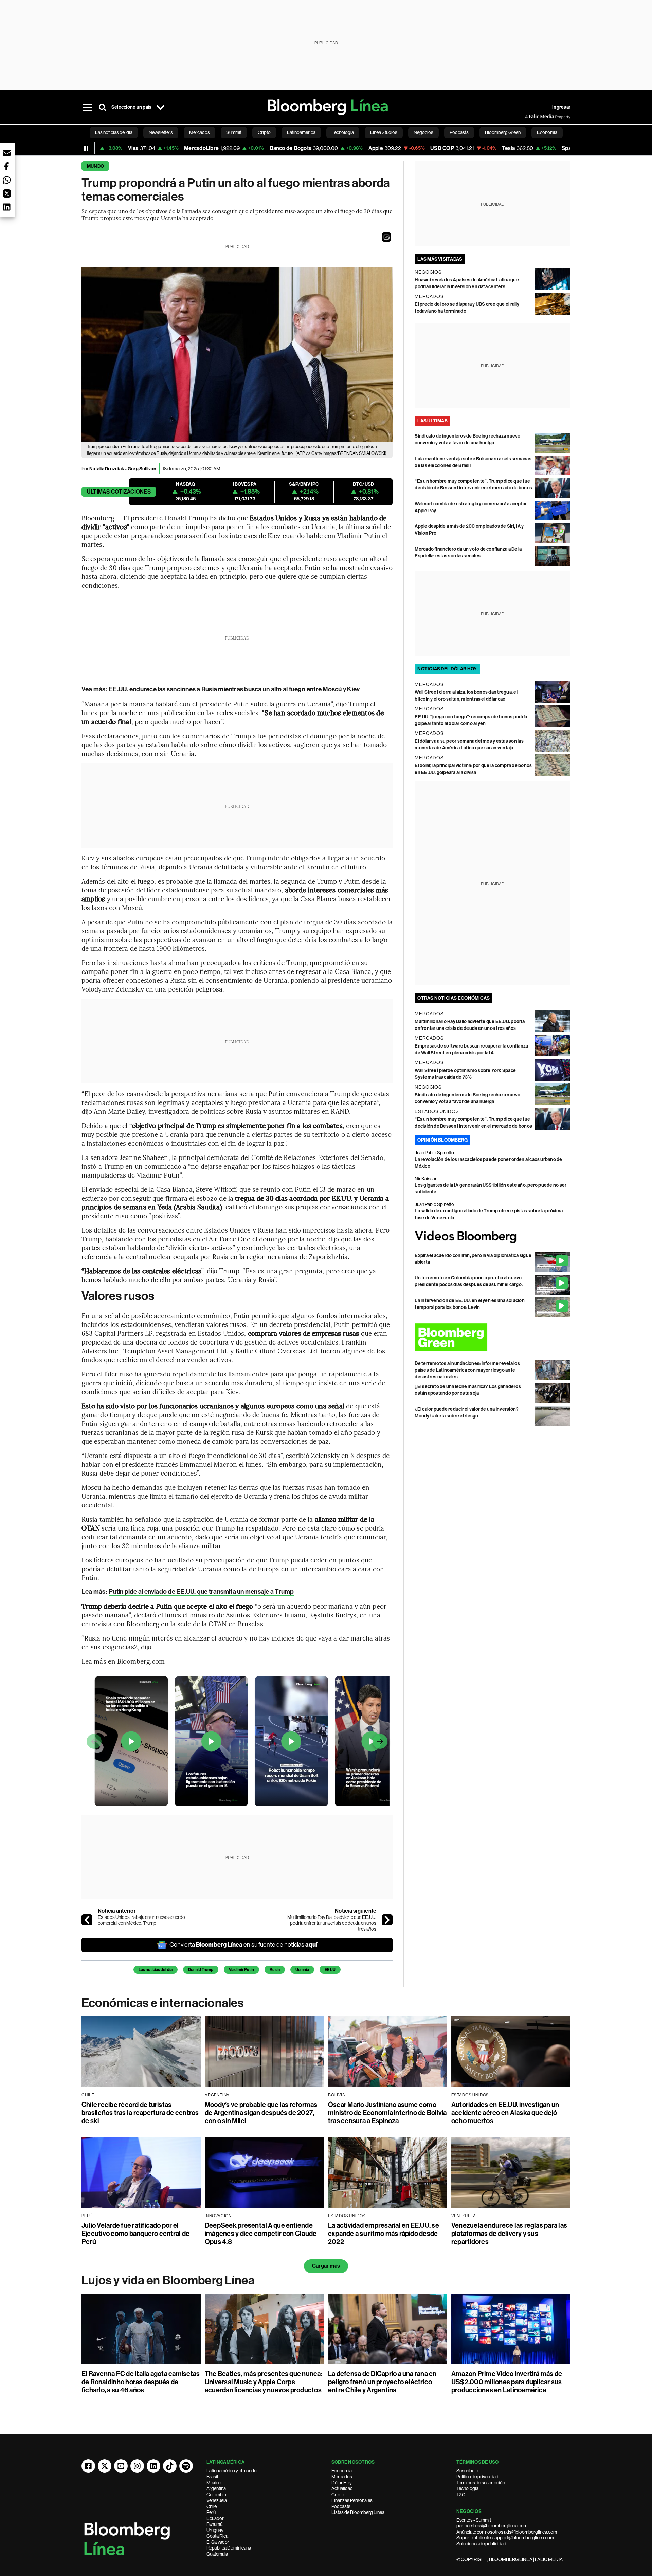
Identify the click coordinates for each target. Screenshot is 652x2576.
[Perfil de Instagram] (137, 2466)
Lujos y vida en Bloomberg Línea (168, 2280)
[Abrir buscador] (103, 107)
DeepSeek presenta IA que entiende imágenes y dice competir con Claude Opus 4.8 (261, 2234)
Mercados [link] (200, 132)
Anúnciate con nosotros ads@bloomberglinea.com (507, 2532)
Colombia (216, 2495)
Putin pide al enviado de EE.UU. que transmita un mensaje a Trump (201, 1591)
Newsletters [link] (161, 132)
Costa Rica (217, 2536)
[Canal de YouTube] (121, 2466)
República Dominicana (229, 2548)
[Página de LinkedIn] (153, 2466)
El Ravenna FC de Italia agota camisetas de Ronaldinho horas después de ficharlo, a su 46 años (141, 2382)
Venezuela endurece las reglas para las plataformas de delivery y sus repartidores (509, 2234)
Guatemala (217, 2554)
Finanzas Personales (352, 2500)
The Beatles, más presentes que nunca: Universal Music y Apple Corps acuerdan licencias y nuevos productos (264, 2382)
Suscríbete (467, 2471)
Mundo (95, 166)
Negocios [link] (423, 132)
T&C (461, 2495)
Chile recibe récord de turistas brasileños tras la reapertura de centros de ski (140, 2113)
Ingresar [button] (561, 107)
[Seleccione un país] (160, 107)
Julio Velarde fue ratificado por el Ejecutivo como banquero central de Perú (135, 2234)
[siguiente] (387, 1920)
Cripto (338, 2495)
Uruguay (215, 2530)
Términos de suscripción (481, 2483)
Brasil (212, 2477)
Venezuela (217, 2500)
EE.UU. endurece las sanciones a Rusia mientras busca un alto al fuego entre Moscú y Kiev (234, 689)
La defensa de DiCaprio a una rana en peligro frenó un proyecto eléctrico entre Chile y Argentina (382, 2382)
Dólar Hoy (342, 2483)
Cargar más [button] (326, 2266)
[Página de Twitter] (105, 2466)
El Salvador (218, 2542)
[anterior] (87, 1920)
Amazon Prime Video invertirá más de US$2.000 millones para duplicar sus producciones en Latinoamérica (507, 2382)
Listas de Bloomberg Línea (358, 2512)
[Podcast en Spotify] (186, 2466)
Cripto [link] (264, 132)
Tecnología (467, 2488)
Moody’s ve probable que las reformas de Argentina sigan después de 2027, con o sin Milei (261, 2113)
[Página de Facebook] (88, 2466)
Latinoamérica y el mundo (232, 2471)
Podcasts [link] (459, 132)
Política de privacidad (477, 2477)
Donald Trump (201, 1970)
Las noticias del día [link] (114, 132)
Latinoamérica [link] (301, 132)
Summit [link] (234, 132)
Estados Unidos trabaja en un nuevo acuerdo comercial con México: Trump (141, 1920)
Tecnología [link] (343, 132)
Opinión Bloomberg (442, 1140)
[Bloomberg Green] (493, 1337)
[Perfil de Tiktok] (170, 2466)
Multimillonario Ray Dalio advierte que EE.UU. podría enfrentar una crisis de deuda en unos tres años (332, 1923)
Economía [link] (547, 132)
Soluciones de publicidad (481, 2544)
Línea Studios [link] (384, 132)
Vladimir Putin (241, 1970)
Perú (211, 2512)
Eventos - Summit (474, 2520)
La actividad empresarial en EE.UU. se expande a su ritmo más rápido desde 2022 (384, 2234)
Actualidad (342, 2488)
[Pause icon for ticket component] (86, 148)
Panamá (214, 2524)
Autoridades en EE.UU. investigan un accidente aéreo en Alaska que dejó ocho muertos (505, 2113)
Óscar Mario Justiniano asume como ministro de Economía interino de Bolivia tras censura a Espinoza (387, 2113)
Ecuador (215, 2518)
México (214, 2483)
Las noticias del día (156, 1970)
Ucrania (302, 1970)
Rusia (275, 1970)
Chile (212, 2506)
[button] (386, 237)
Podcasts (341, 2506)
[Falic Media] (530, 117)
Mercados (342, 2477)
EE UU (330, 1970)
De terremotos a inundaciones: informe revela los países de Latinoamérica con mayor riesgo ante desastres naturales (467, 1370)
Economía (342, 2471)
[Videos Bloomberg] (493, 1237)
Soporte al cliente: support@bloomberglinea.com (505, 2538)
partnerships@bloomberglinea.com (492, 2526)
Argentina (216, 2488)
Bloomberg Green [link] (503, 132)
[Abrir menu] (88, 107)
